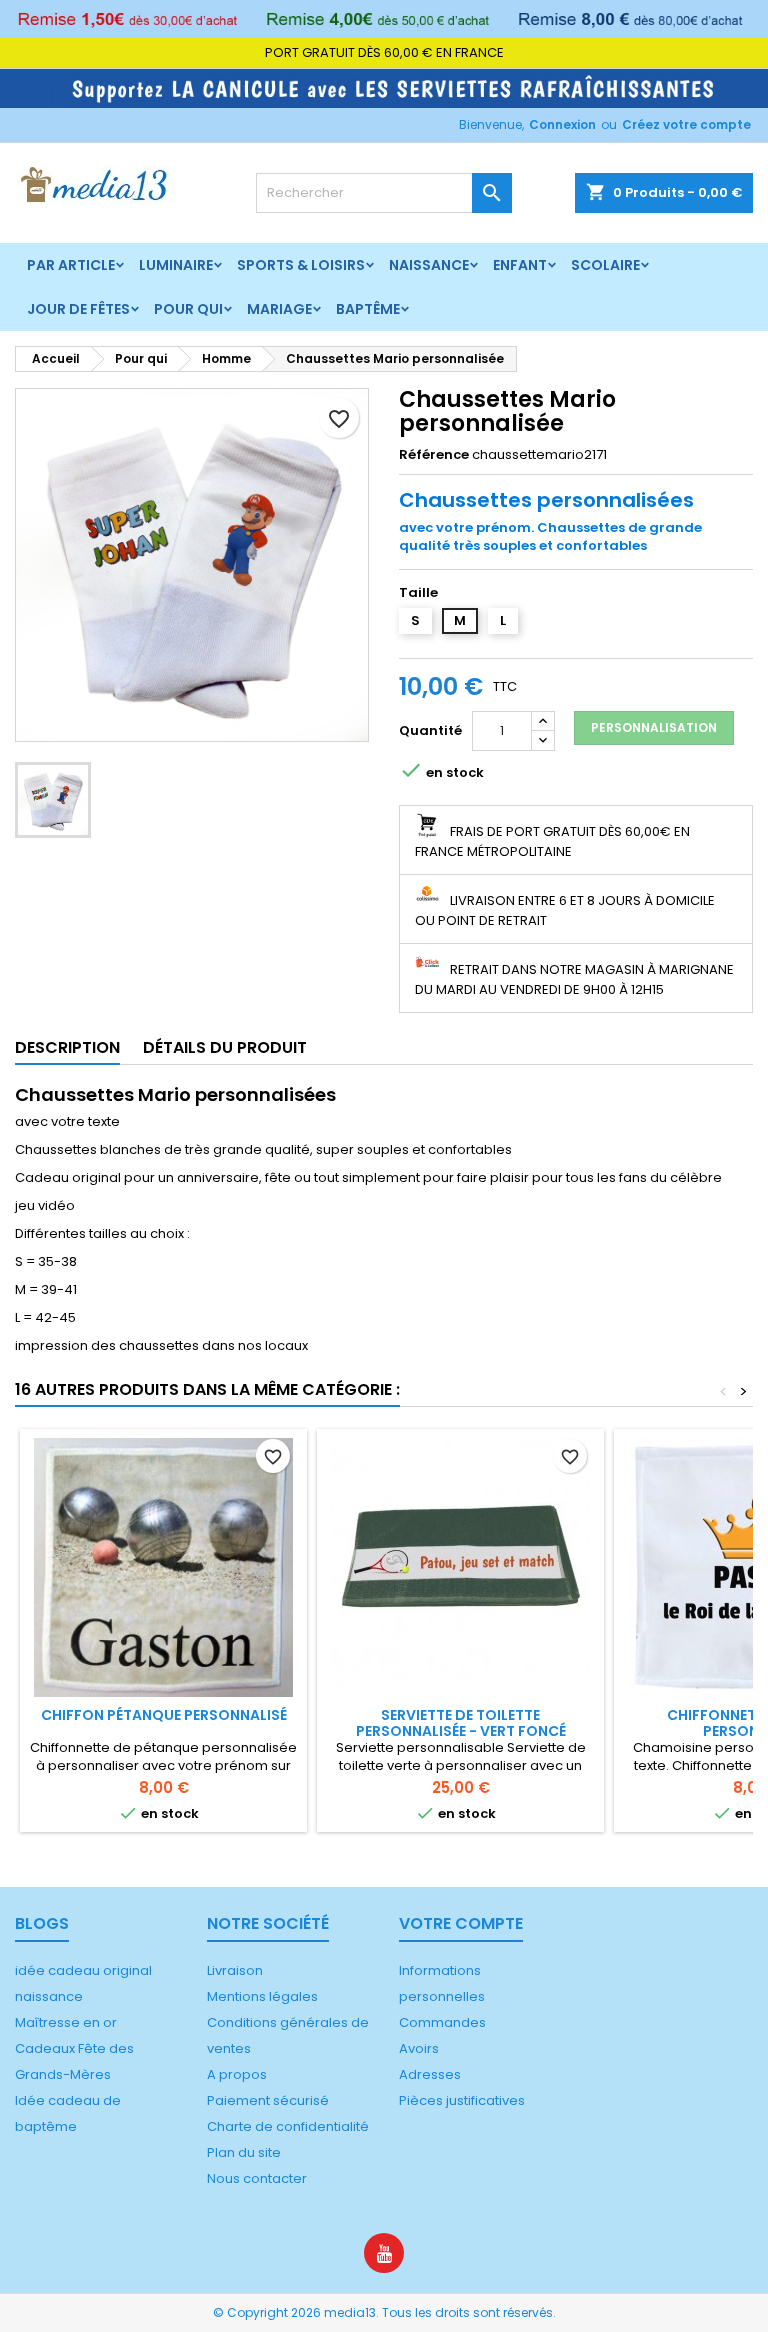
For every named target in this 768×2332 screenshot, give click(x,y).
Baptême (368, 309)
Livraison (235, 1970)
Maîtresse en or (66, 2022)
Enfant (520, 265)
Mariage (279, 309)
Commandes (442, 2022)
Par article (71, 265)
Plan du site (244, 2152)
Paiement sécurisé (268, 2100)
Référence (434, 455)
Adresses (430, 2074)
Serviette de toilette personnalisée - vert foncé (461, 1723)
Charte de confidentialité (288, 2126)
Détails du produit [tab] (225, 1047)
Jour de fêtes (78, 309)
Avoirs (419, 2048)
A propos (237, 2074)
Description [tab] (67, 1047)
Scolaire (605, 265)
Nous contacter (257, 2178)
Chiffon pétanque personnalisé (164, 1715)
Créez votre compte (686, 124)
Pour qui (188, 309)
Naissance (429, 265)
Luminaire (176, 265)
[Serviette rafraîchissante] (384, 87)
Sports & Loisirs (301, 265)
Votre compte (461, 1923)
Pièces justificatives (462, 2100)
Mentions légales (262, 1996)
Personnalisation (654, 727)
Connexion (562, 124)
